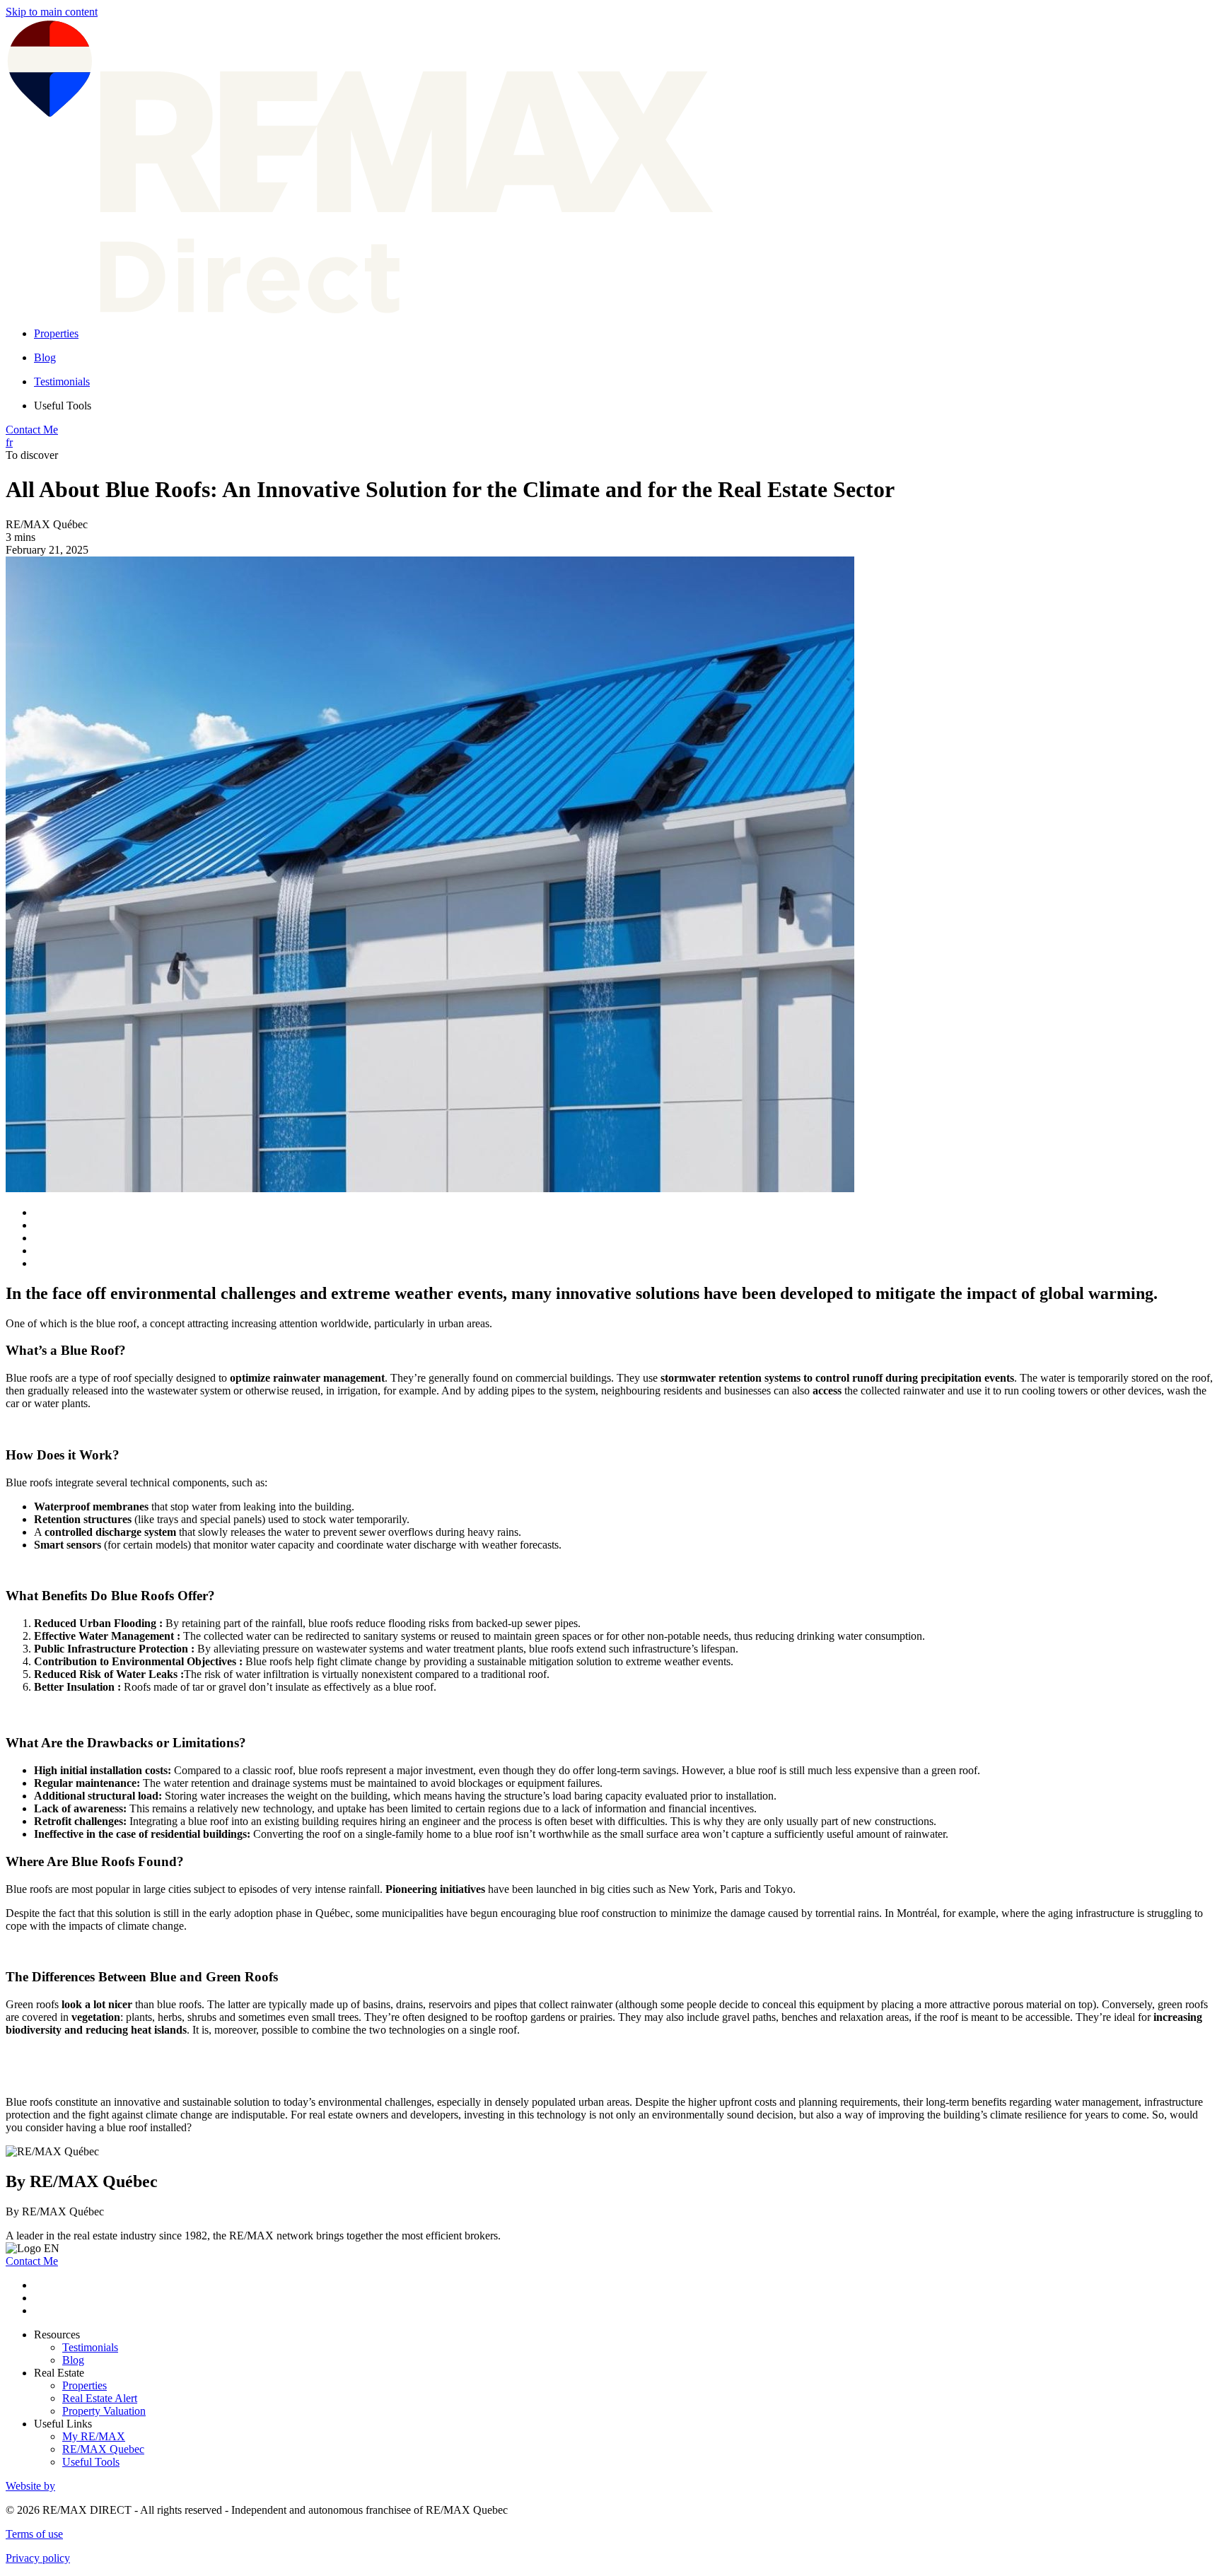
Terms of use (34, 2534)
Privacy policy (38, 2558)
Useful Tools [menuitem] (63, 406)
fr (9, 442)
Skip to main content (52, 12)
